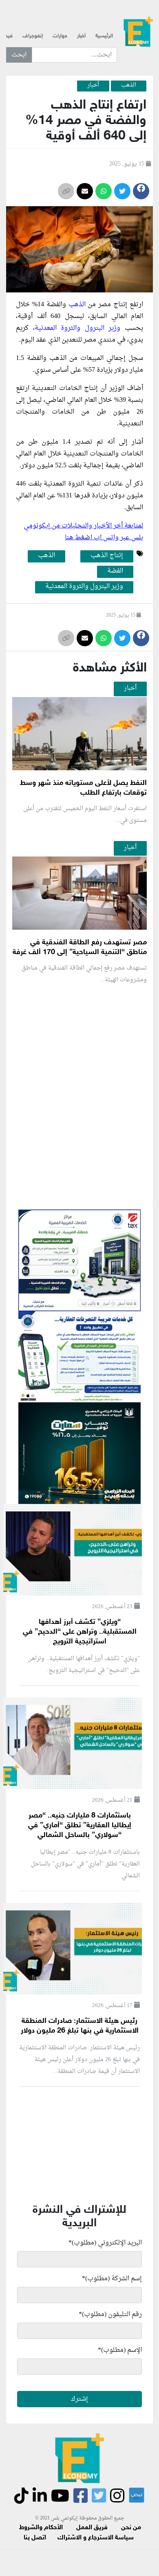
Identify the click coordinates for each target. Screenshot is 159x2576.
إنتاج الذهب (107, 556)
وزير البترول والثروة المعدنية (80, 328)
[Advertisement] (79, 1190)
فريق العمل (92, 2528)
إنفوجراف (33, 36)
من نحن (131, 2528)
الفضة (115, 571)
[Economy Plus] (138, 33)
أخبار (81, 36)
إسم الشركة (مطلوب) (112, 2279)
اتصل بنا (35, 2538)
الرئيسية (104, 36)
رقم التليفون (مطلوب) (110, 2314)
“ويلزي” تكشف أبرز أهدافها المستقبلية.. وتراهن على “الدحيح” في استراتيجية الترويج (80, 1632)
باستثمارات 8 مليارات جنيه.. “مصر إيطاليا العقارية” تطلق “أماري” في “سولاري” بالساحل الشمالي (80, 1826)
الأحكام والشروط (41, 2528)
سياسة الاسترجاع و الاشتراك (96, 2538)
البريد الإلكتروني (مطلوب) (105, 2243)
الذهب (78, 305)
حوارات (60, 36)
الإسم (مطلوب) (120, 2350)
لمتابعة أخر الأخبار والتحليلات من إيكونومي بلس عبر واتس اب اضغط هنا (83, 532)
